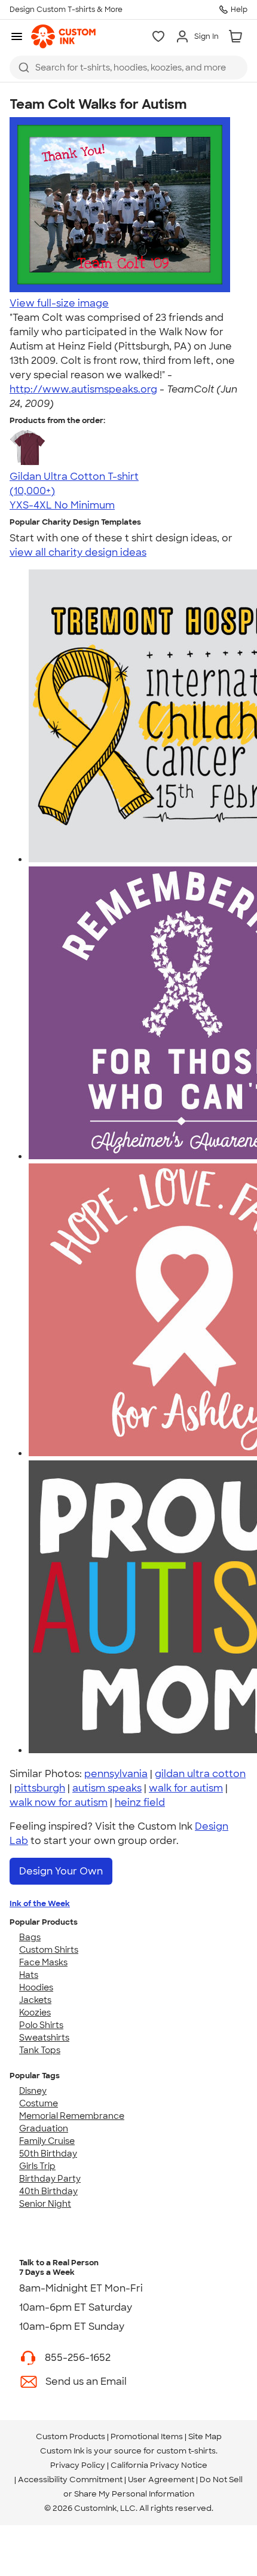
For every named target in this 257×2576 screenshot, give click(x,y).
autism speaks (107, 1788)
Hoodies (36, 1987)
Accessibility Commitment (70, 2479)
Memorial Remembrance (72, 2116)
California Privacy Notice (159, 2465)
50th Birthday (48, 2154)
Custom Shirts (49, 1950)
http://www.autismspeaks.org (83, 389)
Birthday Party (50, 2179)
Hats (29, 1975)
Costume (39, 2103)
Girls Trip (37, 2166)
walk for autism (186, 1788)
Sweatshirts (44, 2038)
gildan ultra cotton (200, 1774)
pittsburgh (40, 1788)
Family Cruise (47, 2141)
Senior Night (45, 2204)
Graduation (44, 2128)
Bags (30, 1937)
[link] (63, 36)
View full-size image (59, 303)
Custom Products (71, 2436)
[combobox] (128, 68)
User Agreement (161, 2479)
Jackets (35, 2000)
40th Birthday (48, 2191)
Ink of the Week (40, 1903)
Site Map (205, 2436)
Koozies (35, 2013)
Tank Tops (40, 2050)
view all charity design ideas (78, 552)
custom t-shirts (186, 2451)
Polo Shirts (41, 2025)
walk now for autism (59, 1802)
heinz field (140, 1802)
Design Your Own (61, 1871)
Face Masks (43, 1962)
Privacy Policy (78, 2465)
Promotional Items (147, 2436)
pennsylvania (116, 1774)
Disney (33, 2091)
